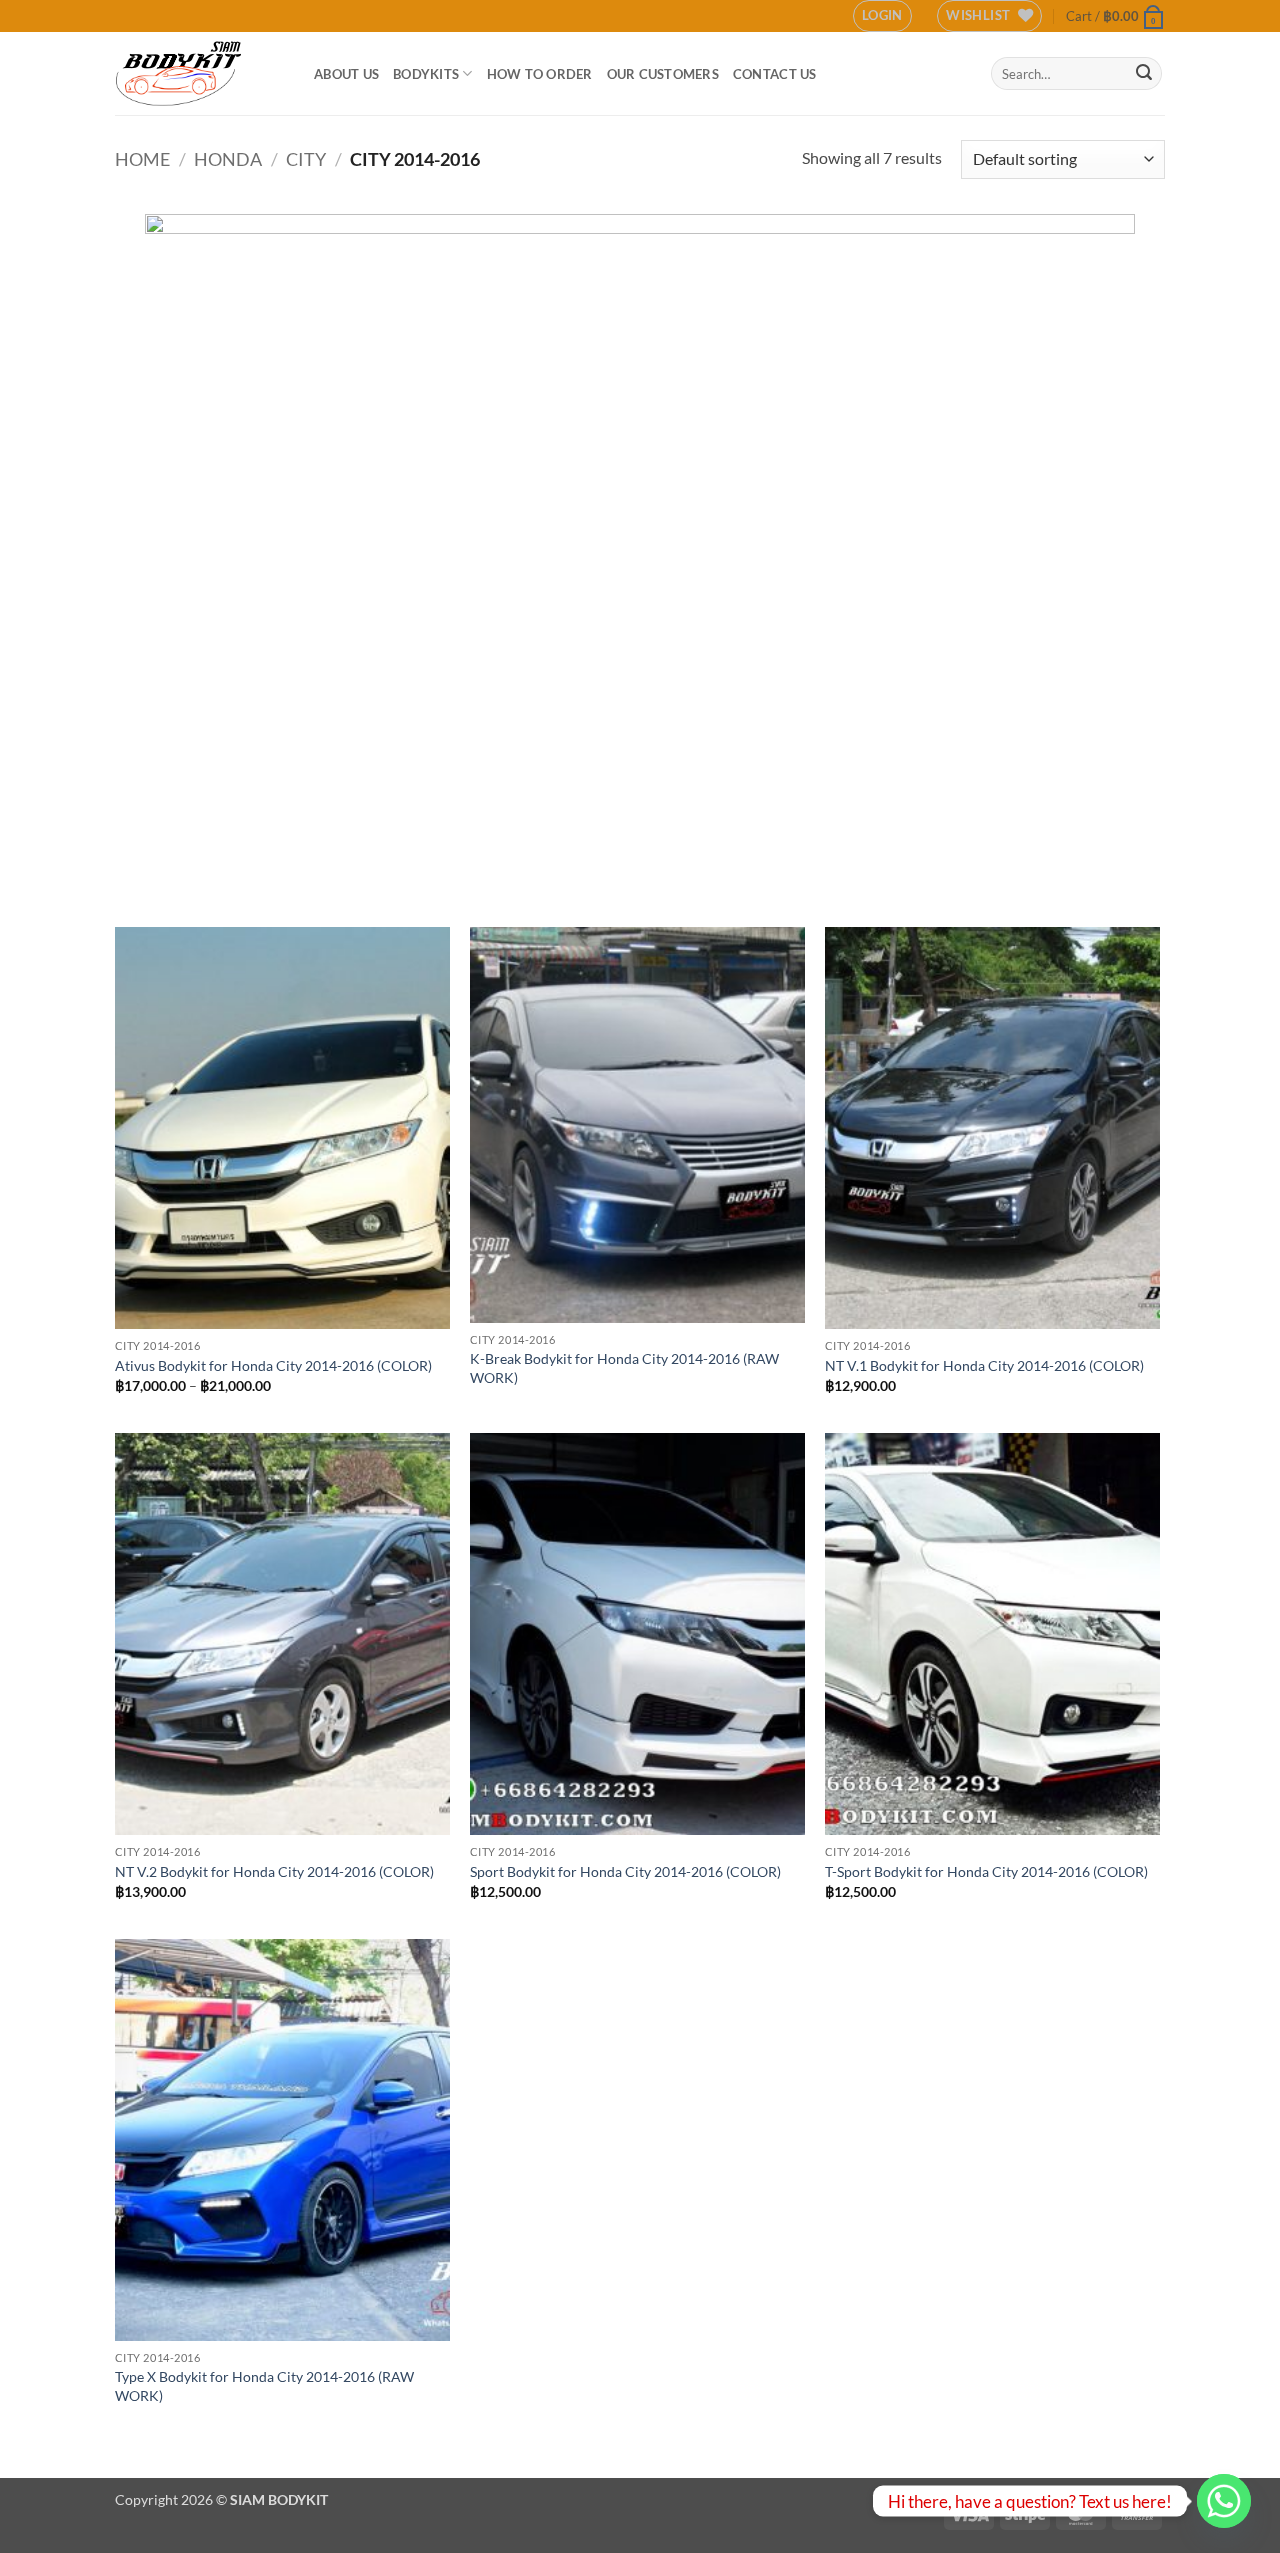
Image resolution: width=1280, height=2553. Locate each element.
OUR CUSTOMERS (663, 74)
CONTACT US (775, 74)
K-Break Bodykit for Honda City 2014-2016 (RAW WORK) (624, 1368)
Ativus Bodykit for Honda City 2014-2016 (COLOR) (273, 1365)
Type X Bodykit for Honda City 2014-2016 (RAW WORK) (264, 2386)
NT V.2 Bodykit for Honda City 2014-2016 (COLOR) (274, 1871)
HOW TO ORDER (540, 74)
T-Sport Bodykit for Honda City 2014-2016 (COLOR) (986, 1871)
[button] (882, 16)
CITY (306, 159)
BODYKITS (426, 74)
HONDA (228, 159)
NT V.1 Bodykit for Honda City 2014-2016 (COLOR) (984, 1365)
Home (142, 159)
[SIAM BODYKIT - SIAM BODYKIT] (199, 73)
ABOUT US (346, 74)
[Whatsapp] (1224, 2501)
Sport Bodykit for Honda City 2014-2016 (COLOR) (625, 1871)
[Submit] (1144, 74)
